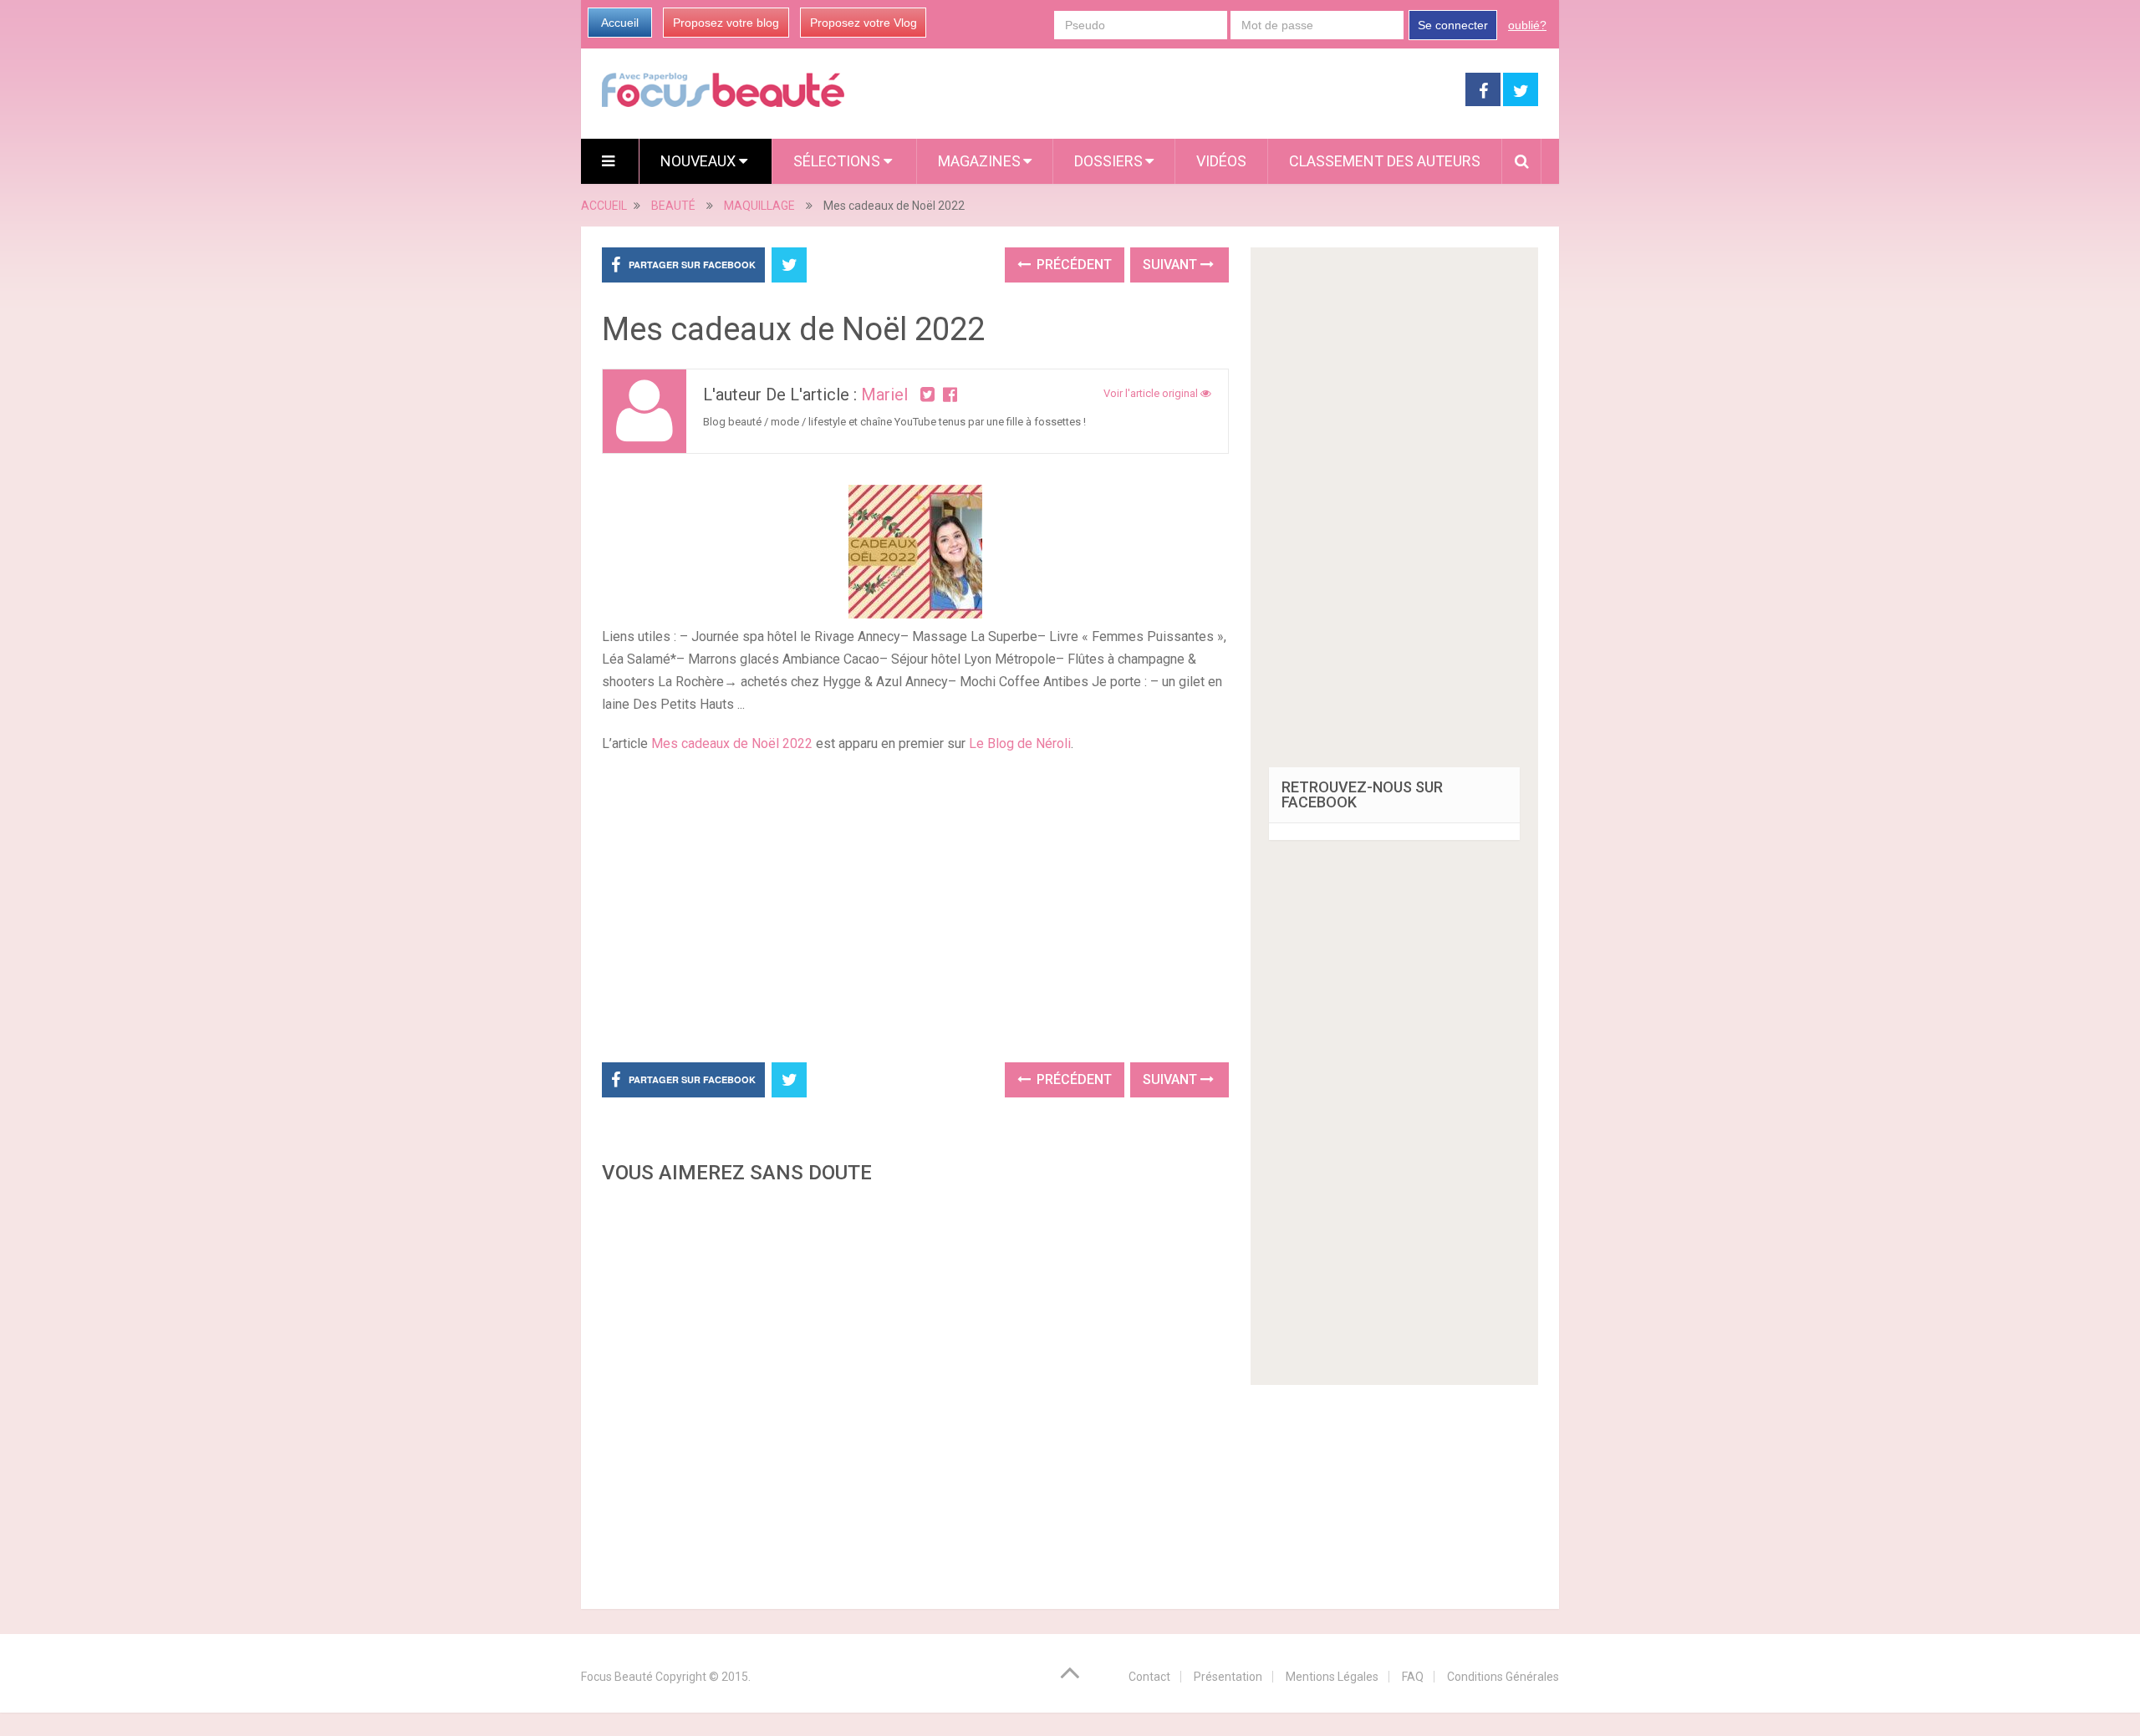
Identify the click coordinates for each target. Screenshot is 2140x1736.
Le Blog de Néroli (1020, 743)
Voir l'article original (1152, 393)
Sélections (838, 161)
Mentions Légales (1332, 1677)
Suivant (1172, 265)
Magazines (979, 161)
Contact (1149, 1677)
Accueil (620, 23)
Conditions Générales (1503, 1677)
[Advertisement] (915, 905)
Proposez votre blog (726, 23)
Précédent (1073, 265)
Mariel (884, 395)
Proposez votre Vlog (864, 23)
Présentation (1228, 1677)
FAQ (1413, 1677)
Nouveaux (700, 161)
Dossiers (1108, 161)
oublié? (1527, 25)
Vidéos (1221, 161)
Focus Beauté (617, 1677)
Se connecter (1453, 25)
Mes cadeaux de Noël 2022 (732, 743)
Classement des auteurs (1385, 161)
